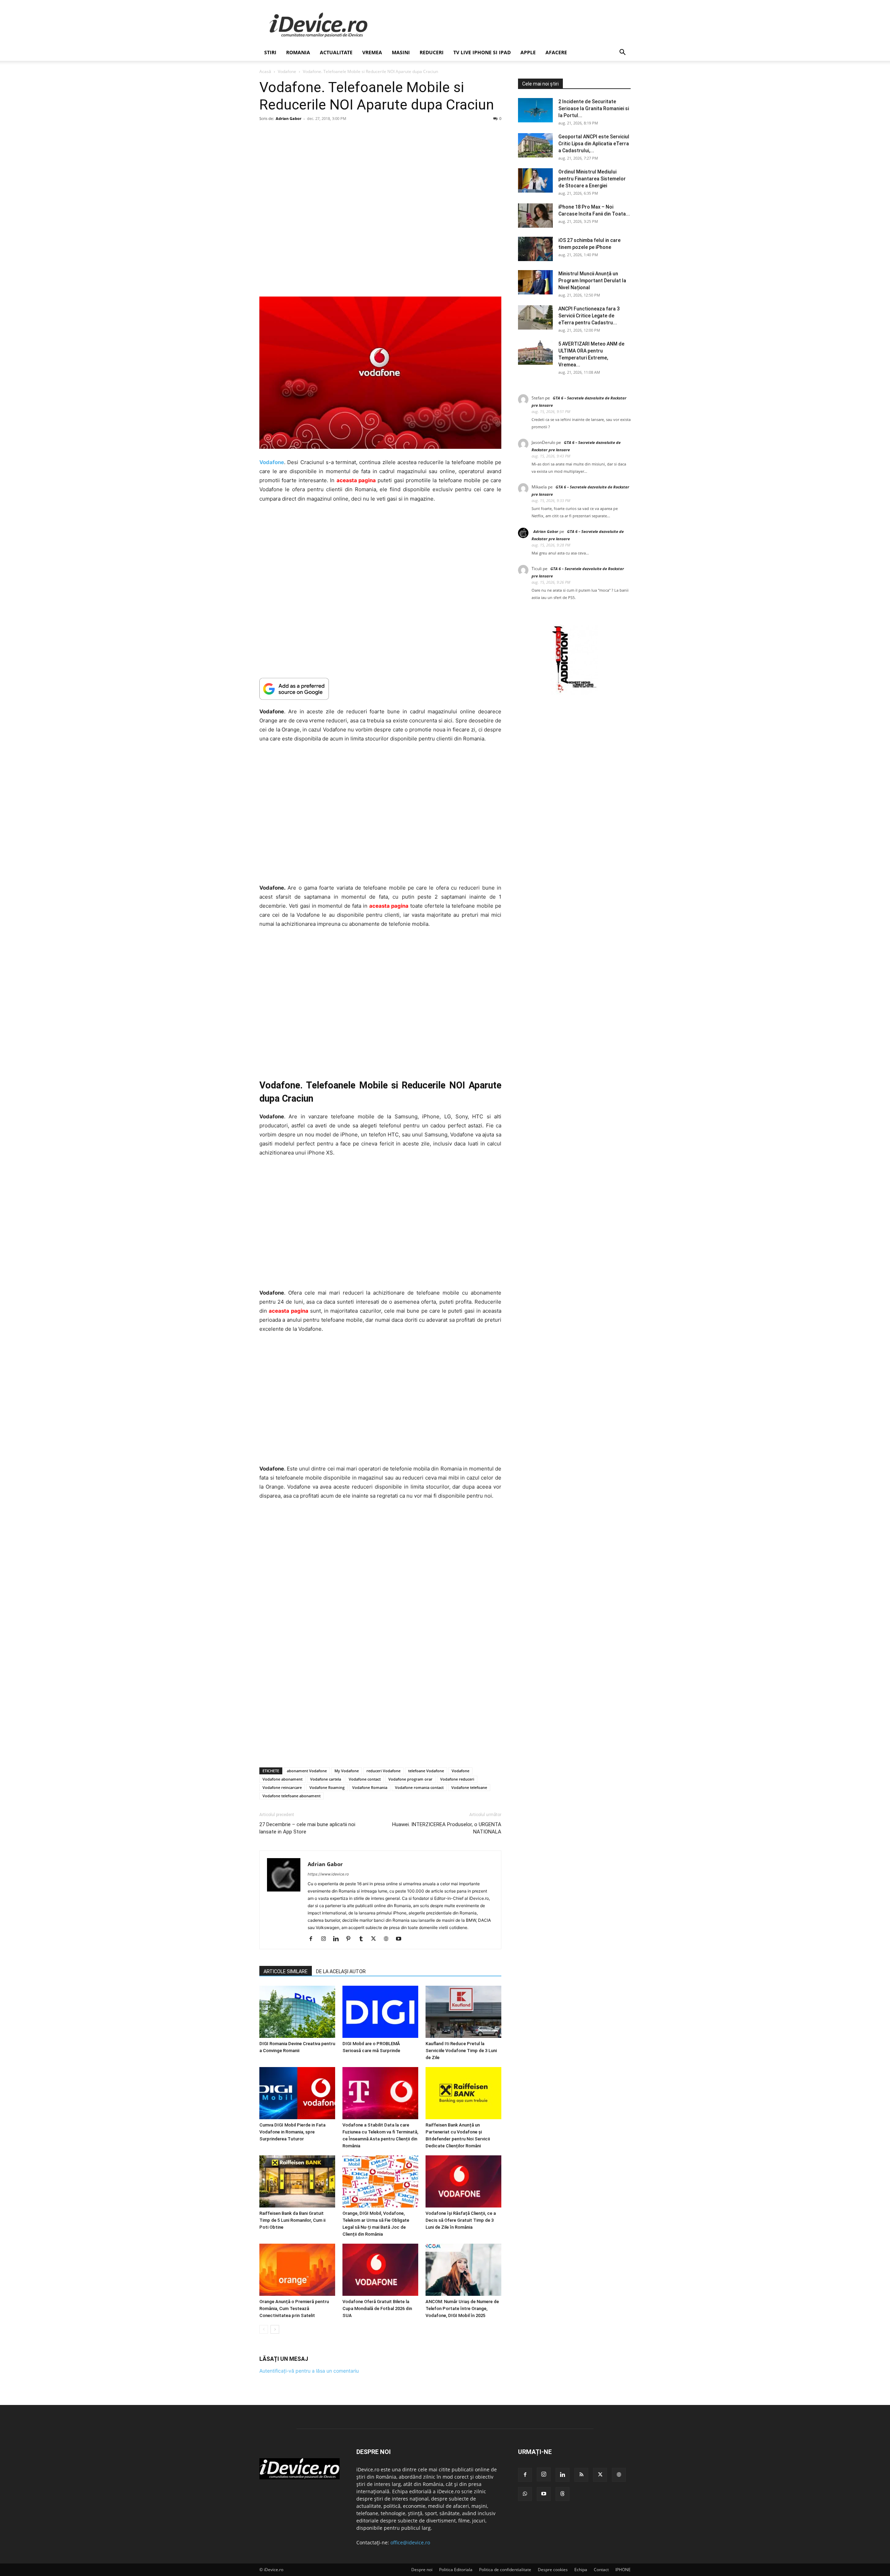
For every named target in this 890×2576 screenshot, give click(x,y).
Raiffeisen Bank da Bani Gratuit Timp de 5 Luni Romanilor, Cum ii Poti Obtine (292, 2220)
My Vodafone (347, 1771)
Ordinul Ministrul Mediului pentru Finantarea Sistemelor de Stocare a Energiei (592, 179)
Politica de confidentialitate (505, 2570)
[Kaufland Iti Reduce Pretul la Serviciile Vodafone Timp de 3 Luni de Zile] (463, 2012)
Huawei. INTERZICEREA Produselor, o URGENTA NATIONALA (447, 1828)
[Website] (389, 1939)
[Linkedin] (338, 1939)
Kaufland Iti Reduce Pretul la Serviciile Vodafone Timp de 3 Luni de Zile (461, 2051)
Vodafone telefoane (469, 1787)
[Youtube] (401, 1939)
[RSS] (581, 2475)
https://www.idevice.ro (328, 1874)
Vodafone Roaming (327, 1787)
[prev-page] (264, 2329)
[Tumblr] (363, 1939)
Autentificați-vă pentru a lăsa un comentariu (309, 2371)
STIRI (270, 52)
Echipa (581, 2570)
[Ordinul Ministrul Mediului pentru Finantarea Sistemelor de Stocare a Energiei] (535, 180)
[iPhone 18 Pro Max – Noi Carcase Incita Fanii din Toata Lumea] (535, 216)
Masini (401, 52)
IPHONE (623, 2570)
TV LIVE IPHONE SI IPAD (482, 52)
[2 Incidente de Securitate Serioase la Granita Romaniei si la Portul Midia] (535, 110)
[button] (622, 53)
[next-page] (275, 2329)
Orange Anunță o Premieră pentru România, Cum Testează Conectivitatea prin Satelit (294, 2308)
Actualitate (336, 52)
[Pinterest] (351, 1939)
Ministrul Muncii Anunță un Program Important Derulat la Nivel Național (592, 281)
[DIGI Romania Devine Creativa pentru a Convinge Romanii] (297, 2012)
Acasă (265, 71)
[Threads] (563, 2494)
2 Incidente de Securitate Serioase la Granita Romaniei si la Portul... (594, 108)
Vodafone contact (365, 1779)
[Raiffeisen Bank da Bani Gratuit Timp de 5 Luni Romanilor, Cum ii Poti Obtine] (297, 2181)
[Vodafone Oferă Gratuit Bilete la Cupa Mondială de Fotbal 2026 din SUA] (380, 2270)
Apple (528, 52)
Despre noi (422, 2570)
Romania (298, 52)
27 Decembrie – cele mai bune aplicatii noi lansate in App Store (307, 1828)
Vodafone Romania (370, 1787)
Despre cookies (553, 2570)
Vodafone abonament (282, 1779)
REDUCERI (432, 52)
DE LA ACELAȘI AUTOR (341, 1971)
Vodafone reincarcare (282, 1787)
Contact (601, 2570)
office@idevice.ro (410, 2542)
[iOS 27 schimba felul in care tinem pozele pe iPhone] (535, 249)
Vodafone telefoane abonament (292, 1796)
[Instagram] (326, 1939)
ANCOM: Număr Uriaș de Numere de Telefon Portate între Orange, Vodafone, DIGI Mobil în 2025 (462, 2308)
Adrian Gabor (289, 118)
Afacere (556, 52)
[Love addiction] (574, 693)
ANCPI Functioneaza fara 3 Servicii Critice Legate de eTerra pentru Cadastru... (589, 316)
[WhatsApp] (525, 2494)
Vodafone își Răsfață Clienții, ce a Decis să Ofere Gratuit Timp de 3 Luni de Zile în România (461, 2220)
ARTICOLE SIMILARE (286, 1971)
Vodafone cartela (326, 1779)
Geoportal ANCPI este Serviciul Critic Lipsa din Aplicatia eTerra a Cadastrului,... (594, 144)
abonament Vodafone (307, 1771)
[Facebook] (313, 1939)
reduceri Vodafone (383, 1771)
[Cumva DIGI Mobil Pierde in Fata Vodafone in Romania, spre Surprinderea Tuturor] (297, 2093)
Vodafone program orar (410, 1779)
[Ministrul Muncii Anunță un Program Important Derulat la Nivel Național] (535, 282)
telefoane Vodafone (426, 1771)
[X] (376, 1939)
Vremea (372, 52)
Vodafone (287, 71)
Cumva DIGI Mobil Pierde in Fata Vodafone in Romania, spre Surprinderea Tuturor (292, 2132)
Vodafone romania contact (419, 1787)
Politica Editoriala (456, 2570)
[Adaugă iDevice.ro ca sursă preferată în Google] (380, 689)
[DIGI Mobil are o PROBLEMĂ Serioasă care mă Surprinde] (380, 2012)
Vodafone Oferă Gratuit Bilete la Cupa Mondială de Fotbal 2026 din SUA (377, 2308)
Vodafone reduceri (457, 1779)
